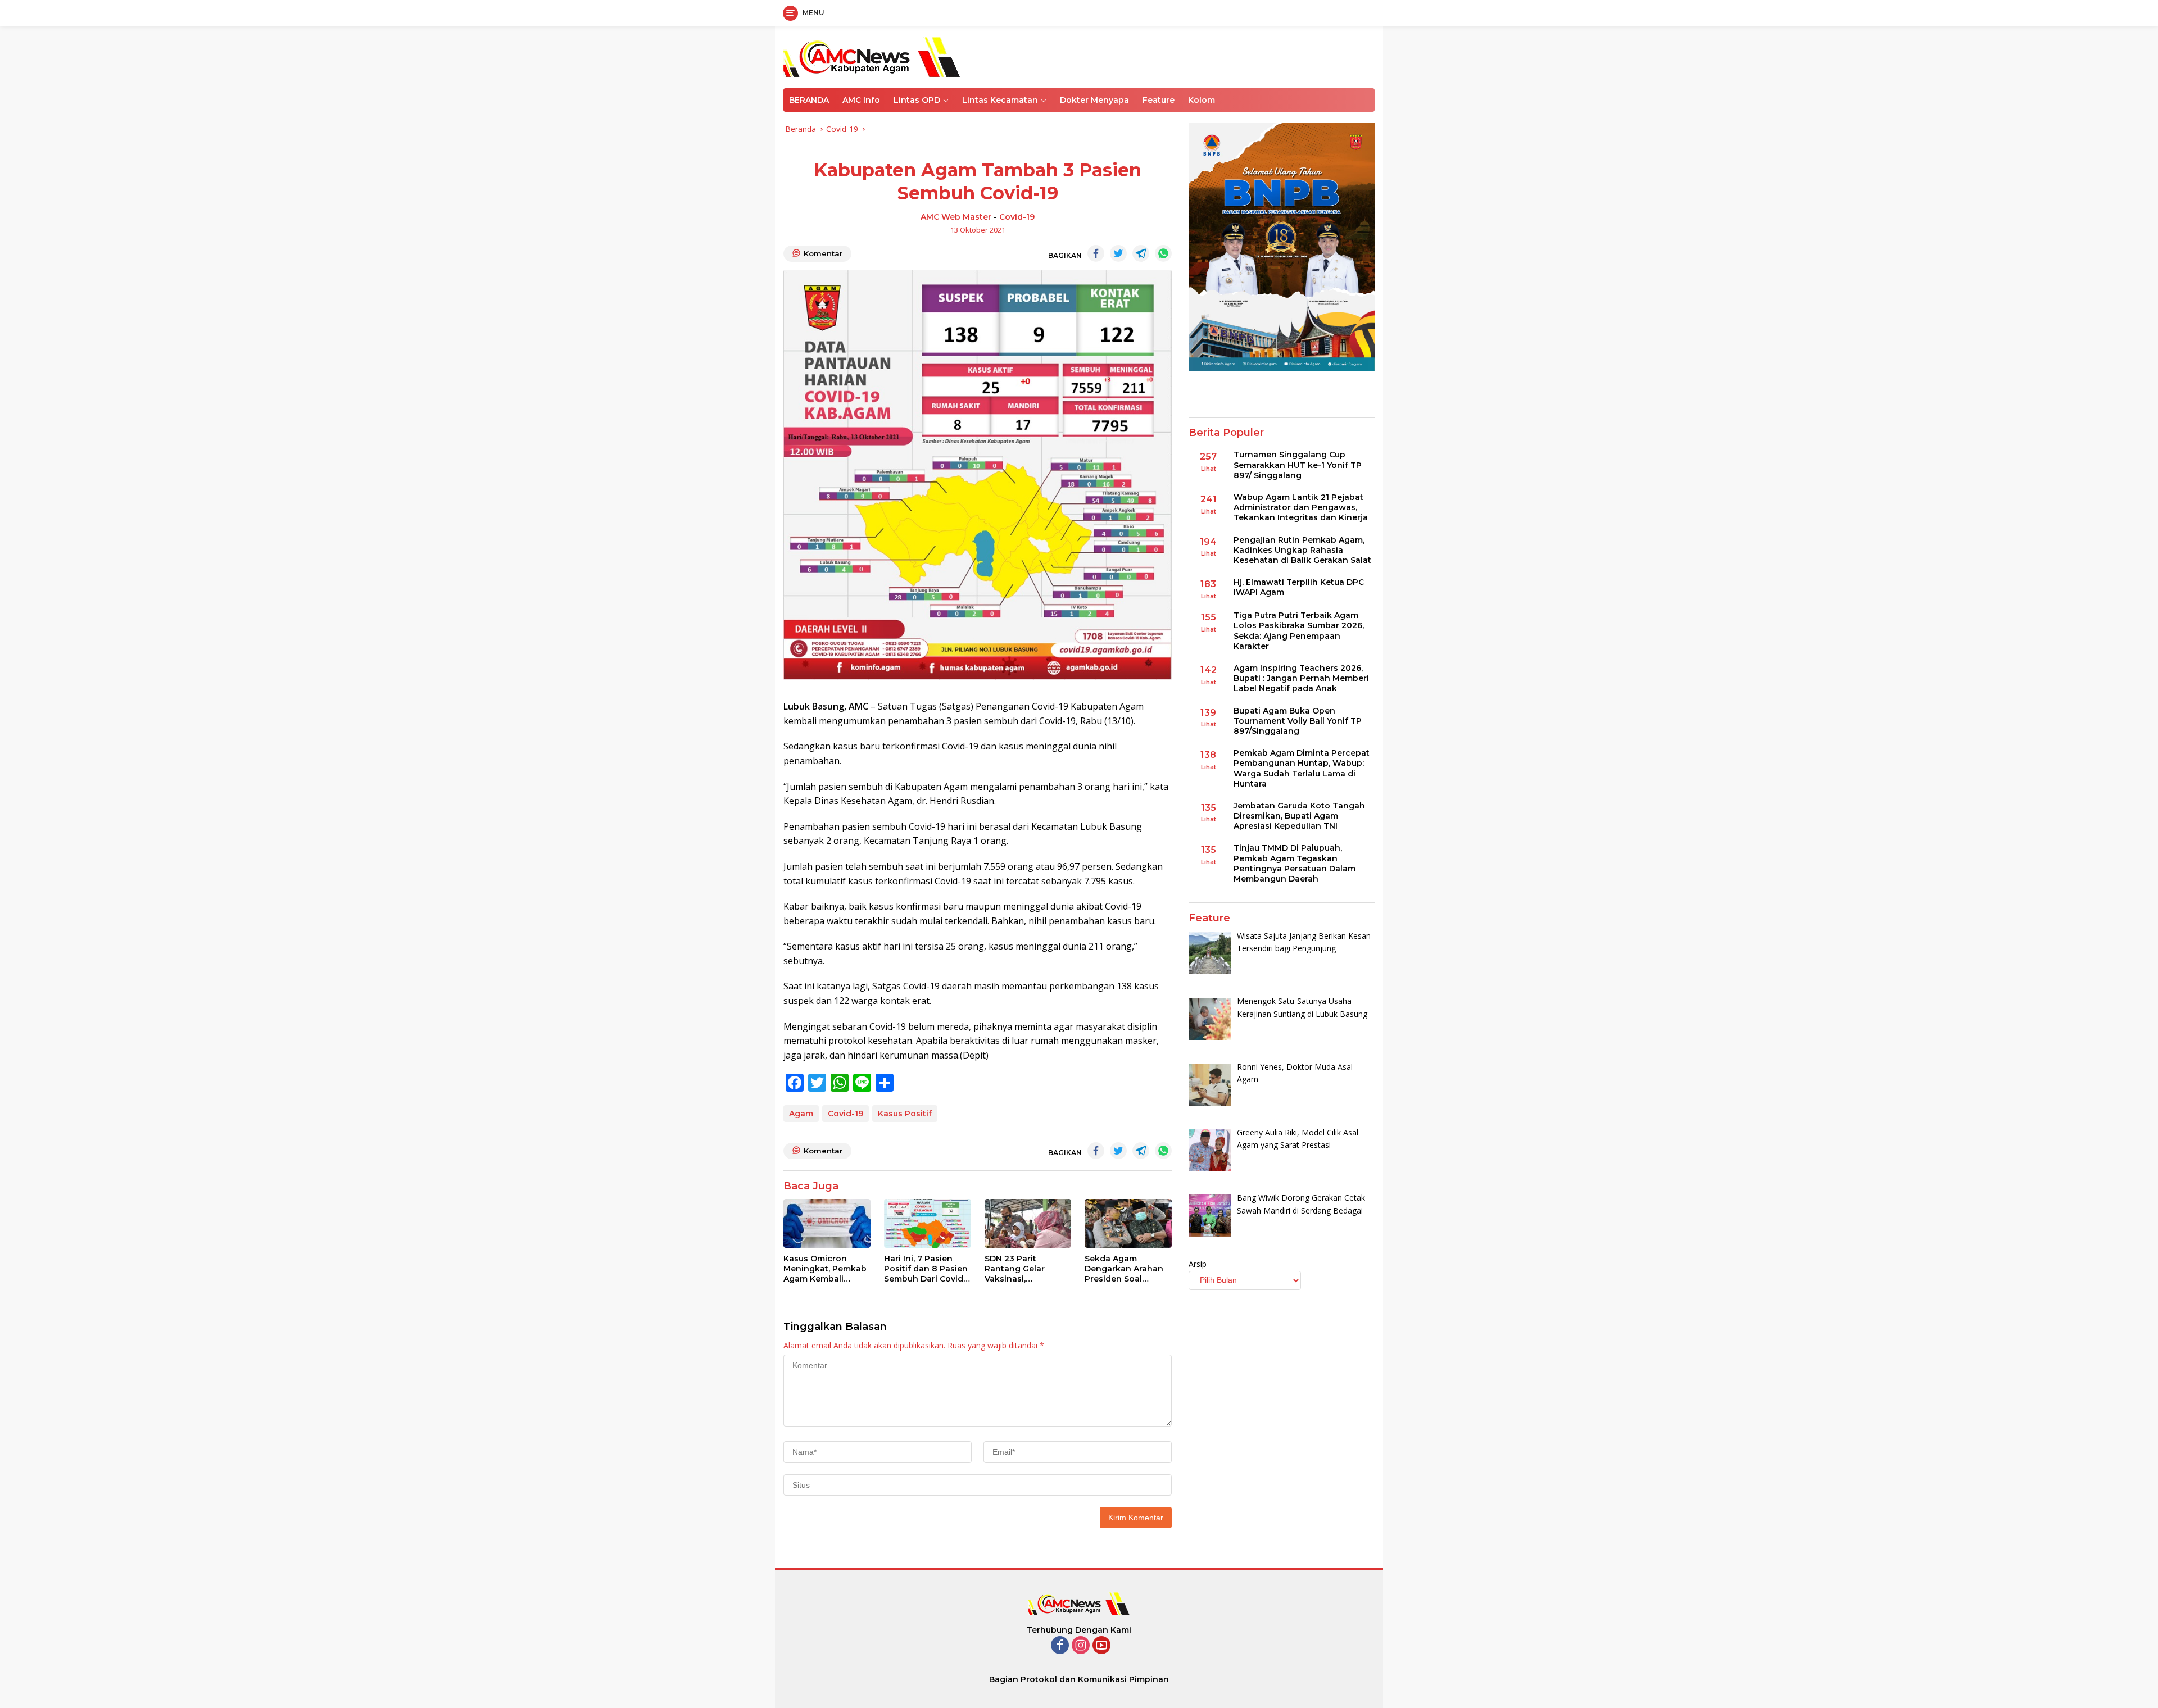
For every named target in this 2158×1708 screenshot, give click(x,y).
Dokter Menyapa (1094, 100)
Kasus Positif (905, 1114)
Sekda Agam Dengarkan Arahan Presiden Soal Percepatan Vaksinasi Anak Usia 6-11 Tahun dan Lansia (1126, 1269)
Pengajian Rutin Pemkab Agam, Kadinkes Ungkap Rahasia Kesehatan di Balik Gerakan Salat (1302, 550)
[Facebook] (1060, 1646)
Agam (801, 1114)
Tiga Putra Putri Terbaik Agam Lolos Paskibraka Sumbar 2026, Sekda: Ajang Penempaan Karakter (1299, 631)
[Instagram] (1081, 1646)
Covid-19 (1017, 217)
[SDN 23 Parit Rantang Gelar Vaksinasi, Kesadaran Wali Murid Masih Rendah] (1028, 1223)
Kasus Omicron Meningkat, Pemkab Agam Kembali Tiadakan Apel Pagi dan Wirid (825, 1269)
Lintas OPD (917, 100)
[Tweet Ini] (1118, 253)
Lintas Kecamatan (1000, 100)
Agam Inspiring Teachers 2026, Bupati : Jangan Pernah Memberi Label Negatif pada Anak (1301, 678)
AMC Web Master (956, 217)
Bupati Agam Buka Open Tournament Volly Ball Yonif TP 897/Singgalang (1298, 721)
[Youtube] (1101, 1646)
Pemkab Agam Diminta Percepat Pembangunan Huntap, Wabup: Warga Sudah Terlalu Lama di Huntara (1302, 769)
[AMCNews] (872, 56)
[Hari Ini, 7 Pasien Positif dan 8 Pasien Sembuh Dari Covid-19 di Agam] (928, 1223)
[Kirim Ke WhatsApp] (1163, 253)
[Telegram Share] (1141, 253)
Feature (1159, 100)
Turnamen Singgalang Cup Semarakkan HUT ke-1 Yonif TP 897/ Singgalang (1298, 465)
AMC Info (861, 100)
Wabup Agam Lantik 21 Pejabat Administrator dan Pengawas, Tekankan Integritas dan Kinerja (1301, 507)
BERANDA (809, 100)
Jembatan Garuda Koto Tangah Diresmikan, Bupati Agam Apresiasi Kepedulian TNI (1299, 816)
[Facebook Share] (1096, 253)
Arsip (1198, 1264)
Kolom (1202, 100)
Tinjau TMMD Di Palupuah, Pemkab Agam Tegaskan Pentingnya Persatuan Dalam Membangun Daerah (1295, 864)
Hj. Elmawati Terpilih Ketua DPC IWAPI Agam (1299, 588)
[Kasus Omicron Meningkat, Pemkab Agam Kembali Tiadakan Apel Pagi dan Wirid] (827, 1223)
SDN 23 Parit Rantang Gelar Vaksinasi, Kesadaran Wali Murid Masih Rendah (1027, 1269)
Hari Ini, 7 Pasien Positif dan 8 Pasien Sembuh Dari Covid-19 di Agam (926, 1269)
